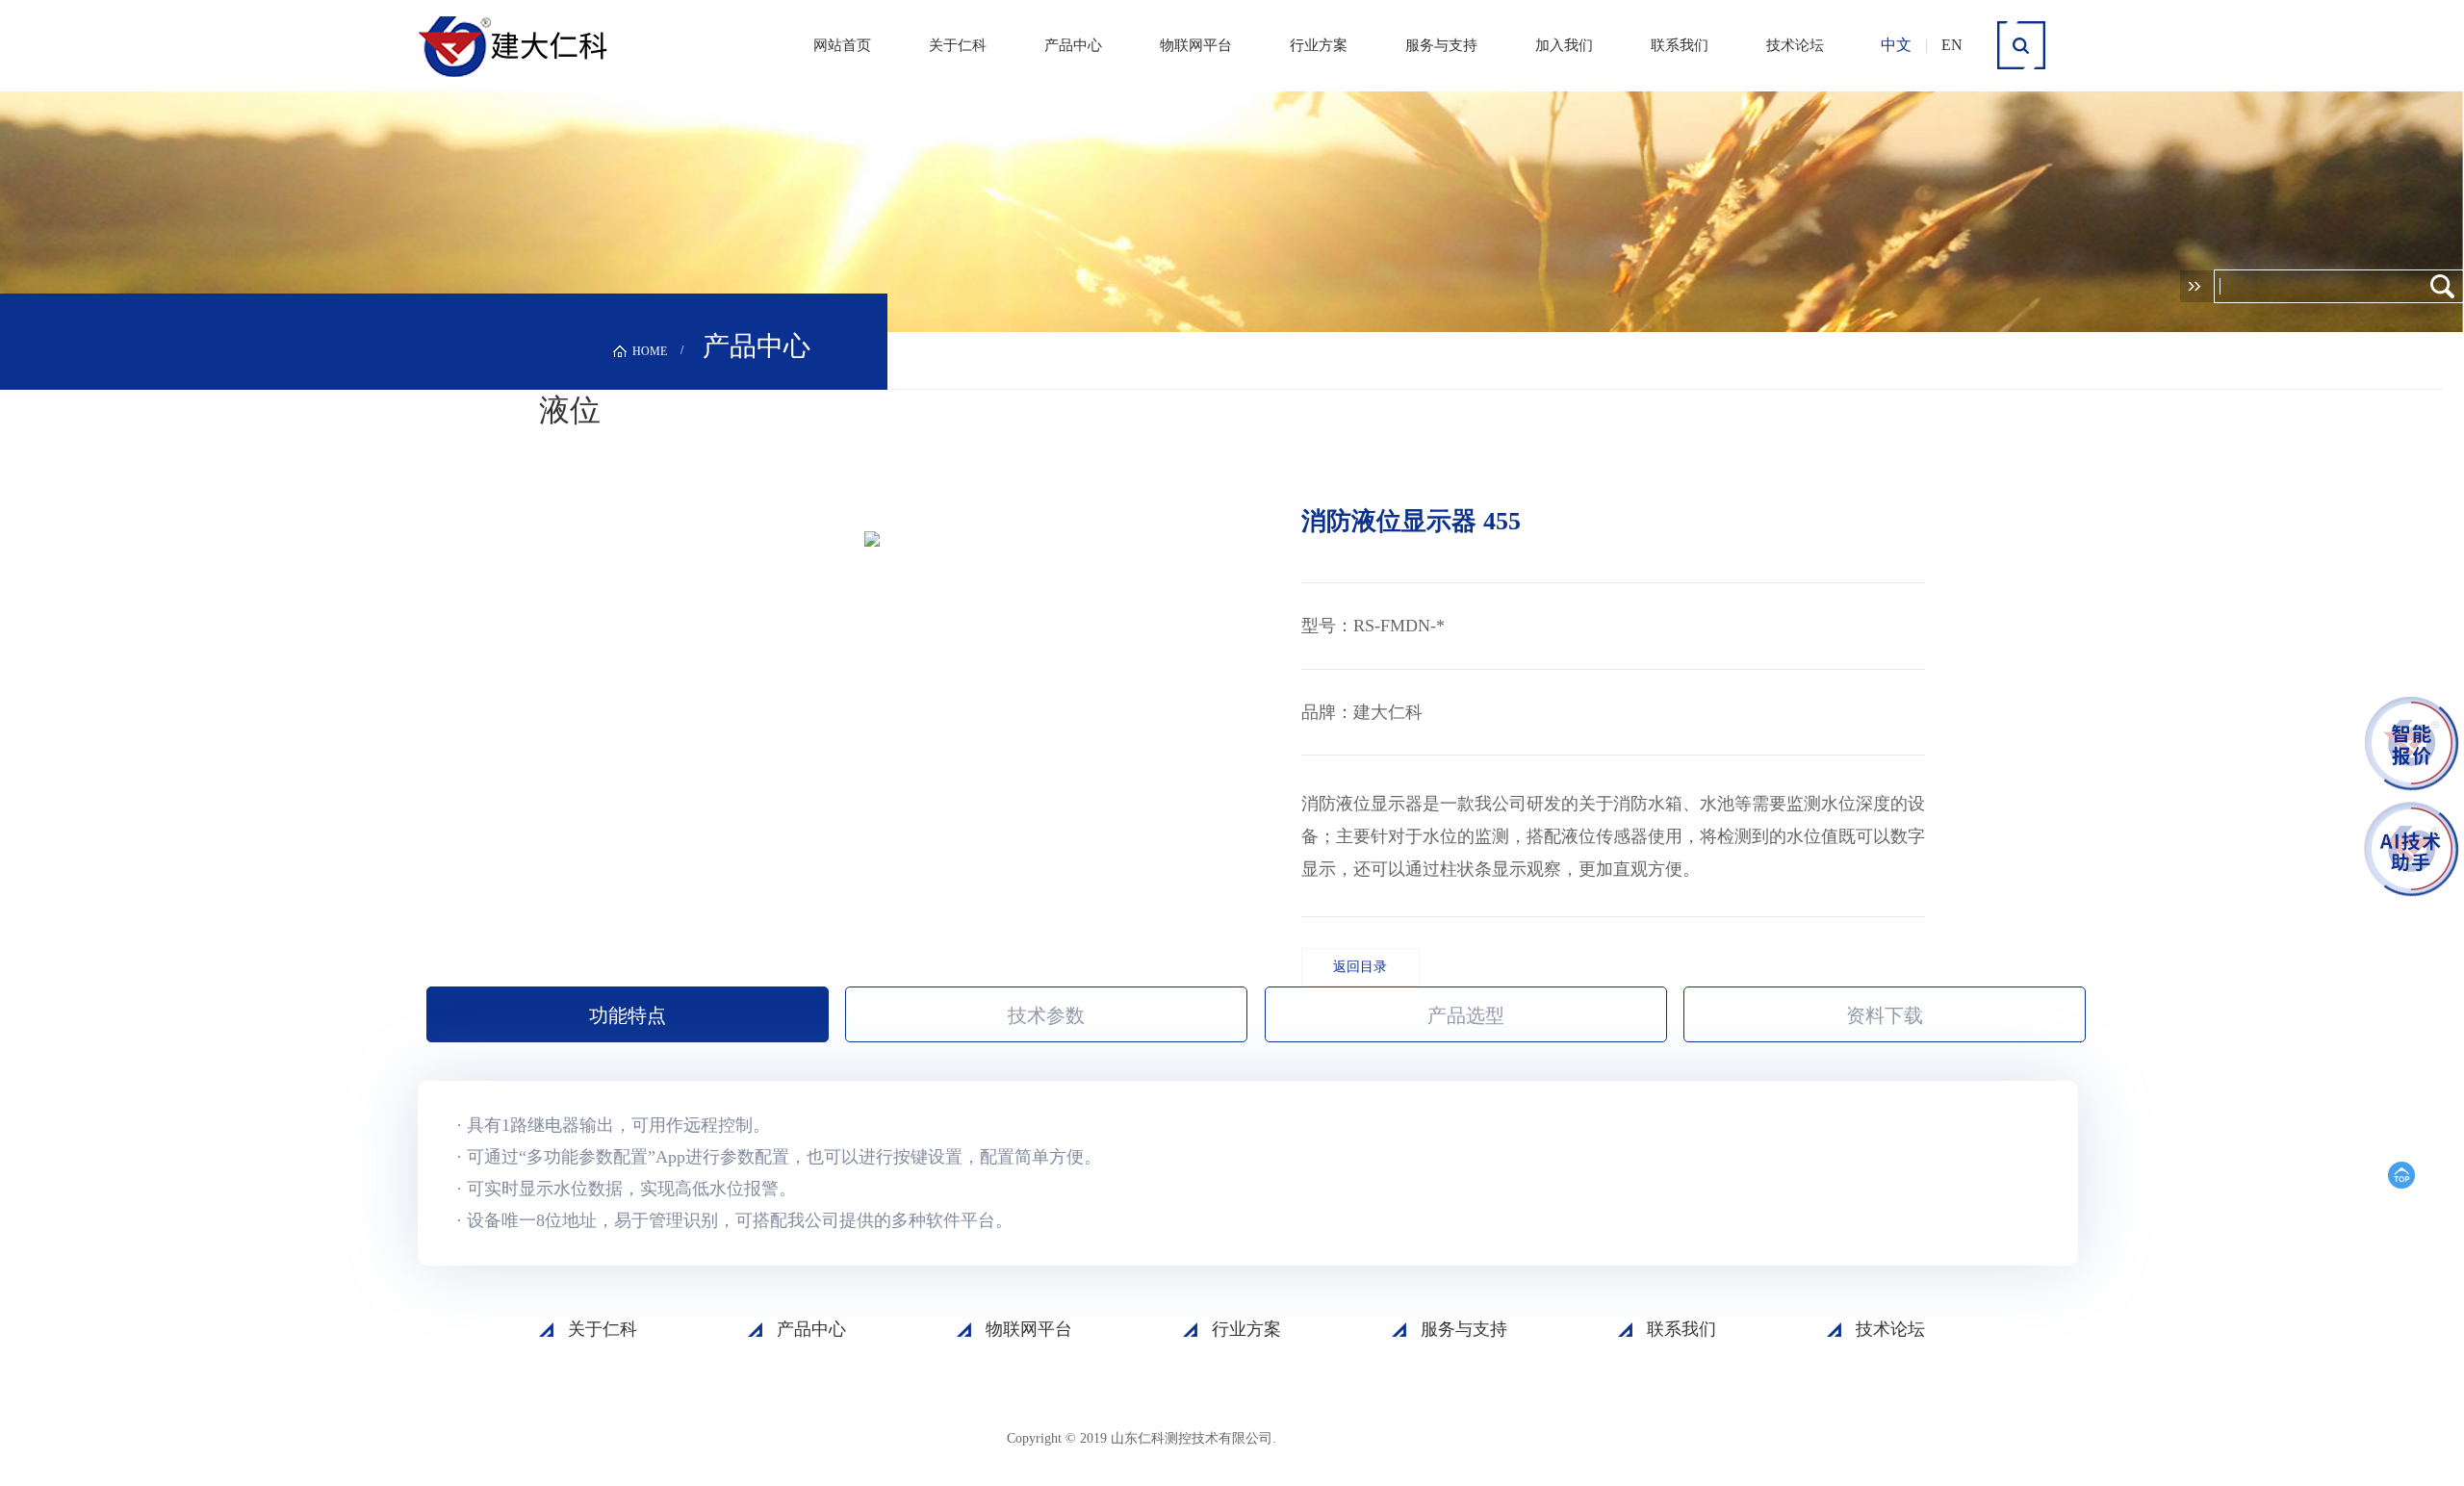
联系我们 (1680, 45)
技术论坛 (1795, 45)
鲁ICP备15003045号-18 (1372, 1437)
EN (1952, 45)
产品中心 (1073, 45)
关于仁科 (958, 45)
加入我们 (1564, 45)
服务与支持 (1441, 45)
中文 (1896, 45)
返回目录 (1360, 967)
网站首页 (842, 45)
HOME (650, 351)
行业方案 (1319, 45)
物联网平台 (1196, 45)
